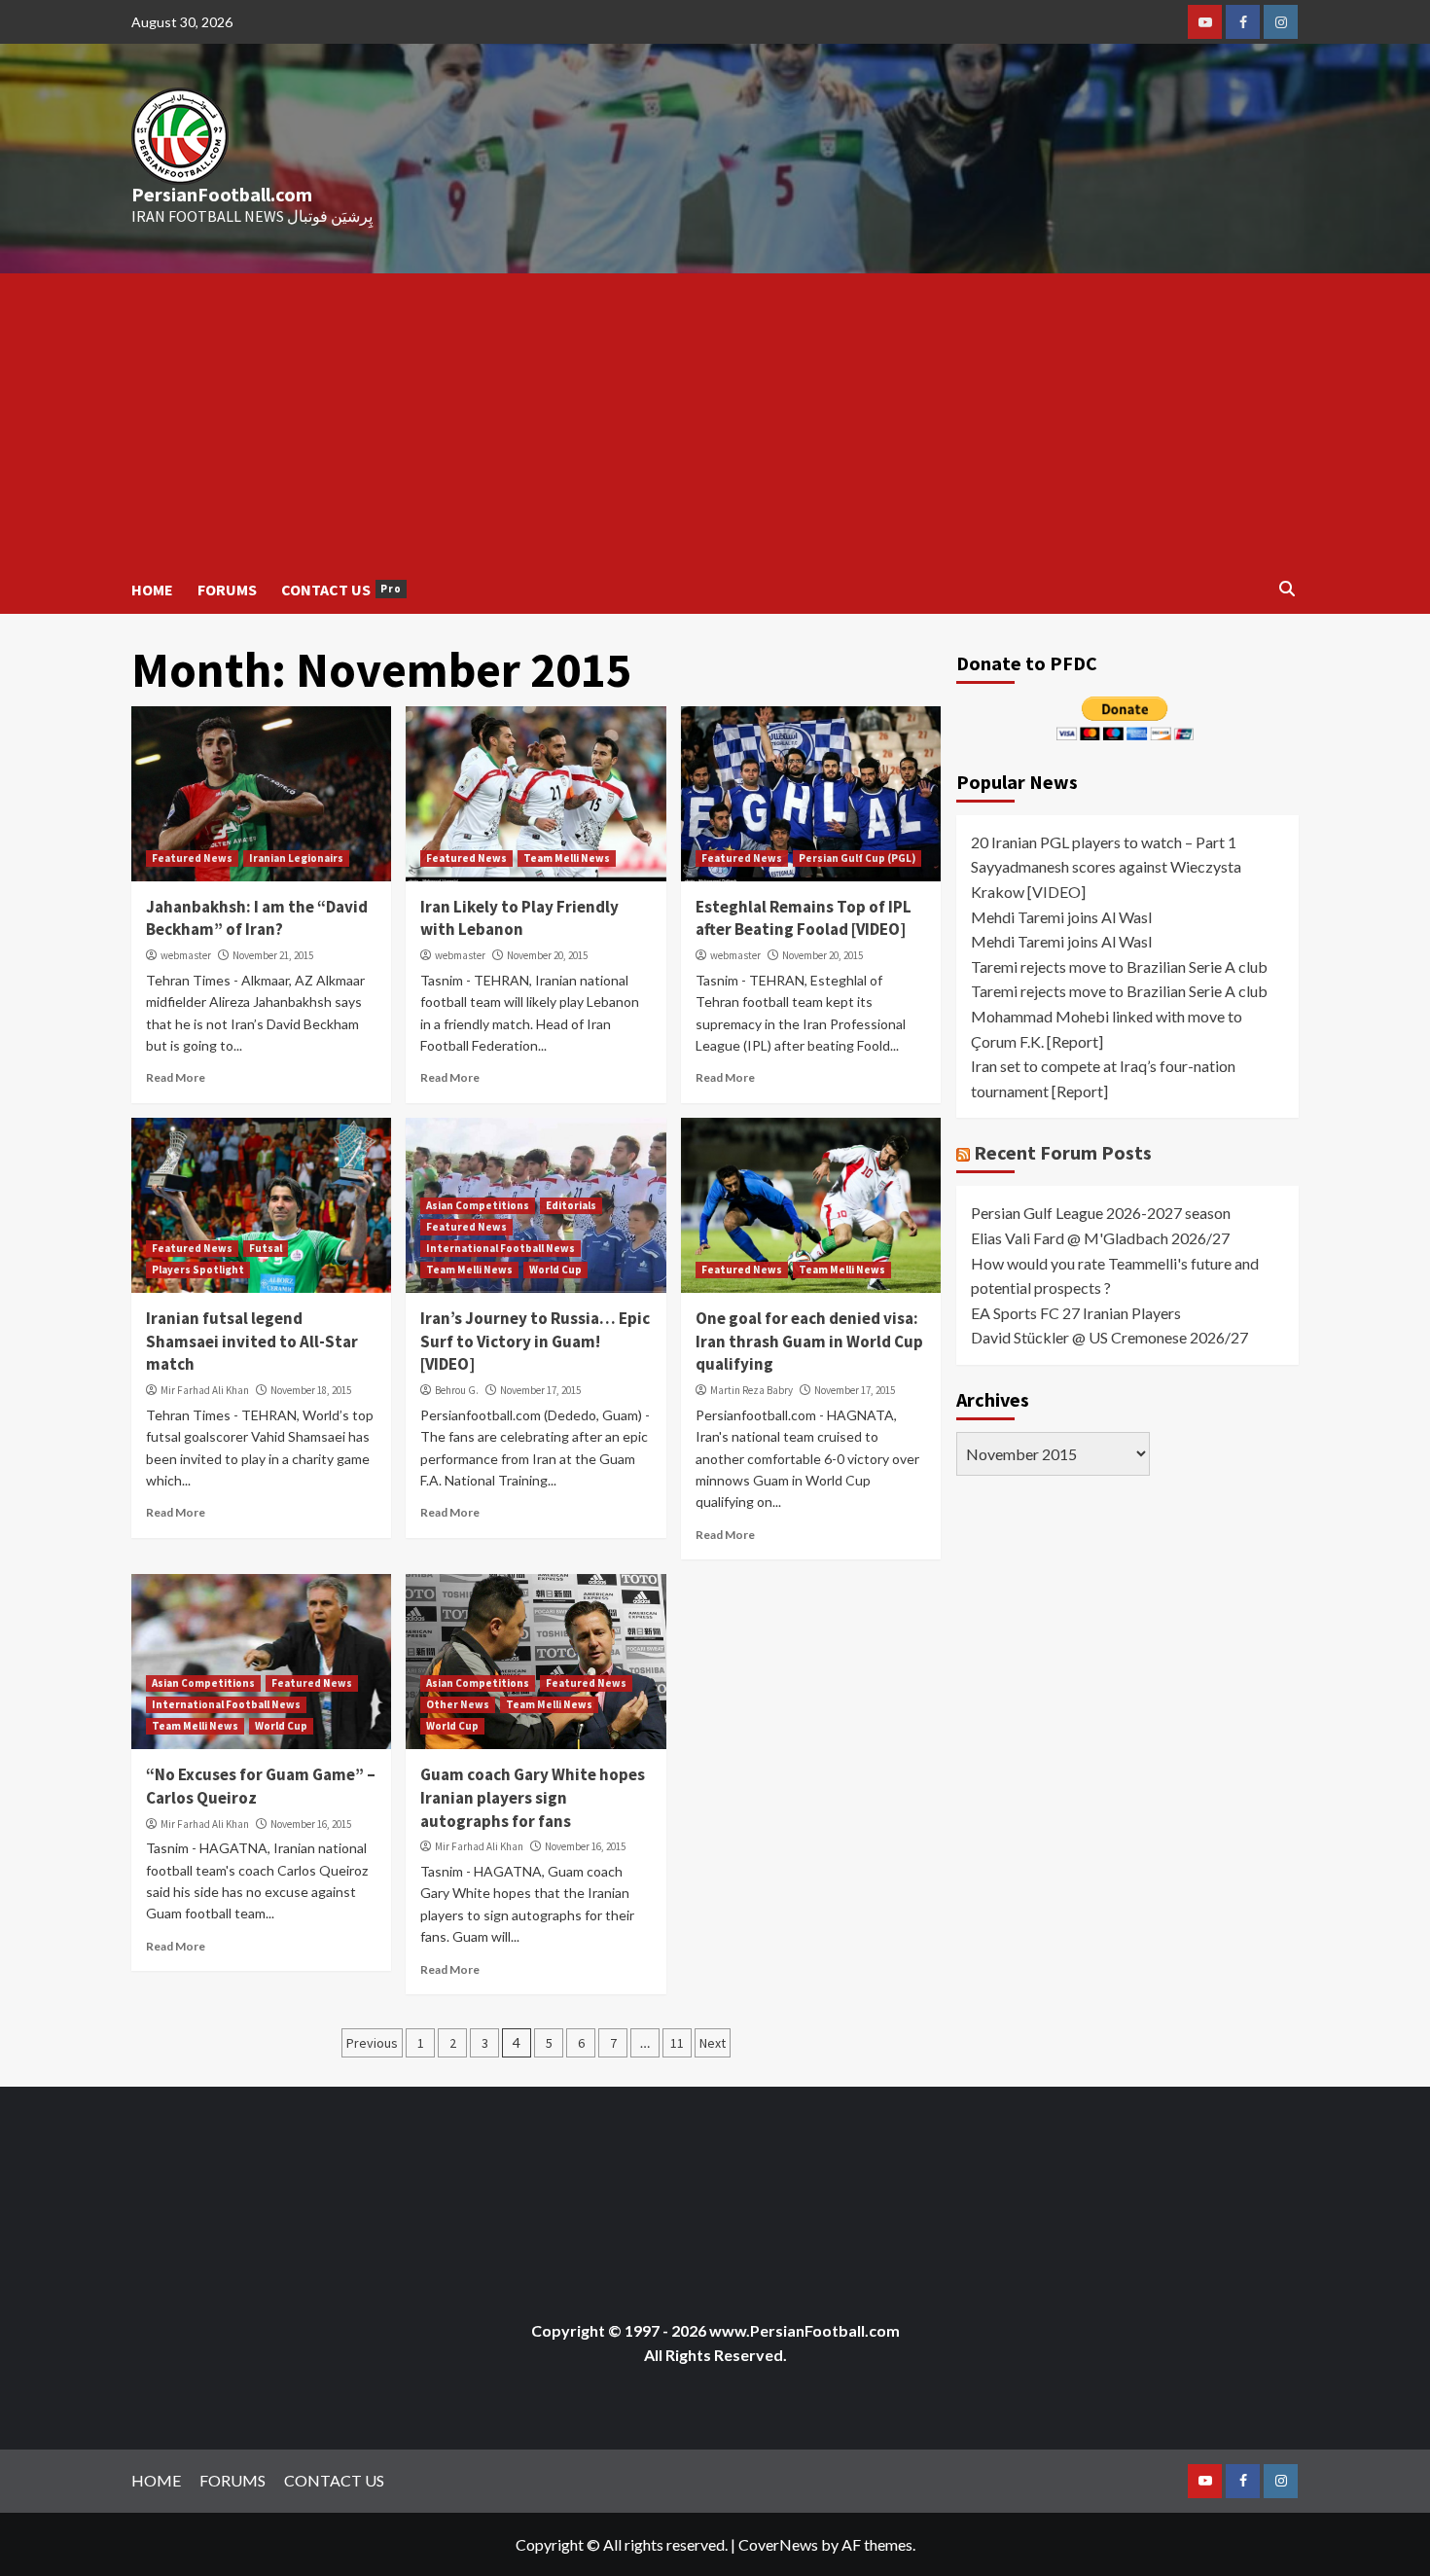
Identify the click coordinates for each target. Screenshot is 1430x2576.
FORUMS (227, 590)
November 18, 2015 (311, 1390)
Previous (372, 2043)
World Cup (555, 1270)
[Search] (1287, 589)
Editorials (571, 1205)
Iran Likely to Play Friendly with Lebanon (519, 918)
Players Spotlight (198, 1270)
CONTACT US (341, 590)
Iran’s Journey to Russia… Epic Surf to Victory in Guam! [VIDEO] (535, 1342)
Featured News (192, 858)
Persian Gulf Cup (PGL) (857, 858)
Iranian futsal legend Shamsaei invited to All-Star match (252, 1342)
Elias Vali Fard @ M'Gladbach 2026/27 (1100, 1237)
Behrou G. (457, 1390)
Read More (176, 1077)
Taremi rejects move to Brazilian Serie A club (1119, 966)
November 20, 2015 (547, 955)
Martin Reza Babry (751, 1390)
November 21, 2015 (273, 955)
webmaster (186, 955)
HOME (152, 590)
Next (713, 2043)
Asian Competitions (478, 1205)
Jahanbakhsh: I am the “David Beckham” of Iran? (257, 918)
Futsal (266, 1248)
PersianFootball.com (222, 194)
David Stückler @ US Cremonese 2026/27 (1109, 1337)
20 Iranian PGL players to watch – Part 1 (1104, 841)
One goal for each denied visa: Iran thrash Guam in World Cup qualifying (809, 1342)
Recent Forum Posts (1063, 1152)
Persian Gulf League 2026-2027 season (1101, 1213)
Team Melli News (567, 858)
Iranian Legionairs (296, 858)
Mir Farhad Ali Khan (205, 1390)
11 (677, 2043)
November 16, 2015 (311, 1824)
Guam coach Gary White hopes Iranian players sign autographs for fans (533, 1798)
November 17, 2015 (540, 1390)
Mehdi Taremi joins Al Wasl (1061, 916)
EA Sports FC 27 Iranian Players (1076, 1312)
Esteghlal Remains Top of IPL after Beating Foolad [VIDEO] (804, 918)
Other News (458, 1704)
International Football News (500, 1248)
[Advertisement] (715, 419)
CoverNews (778, 2544)
